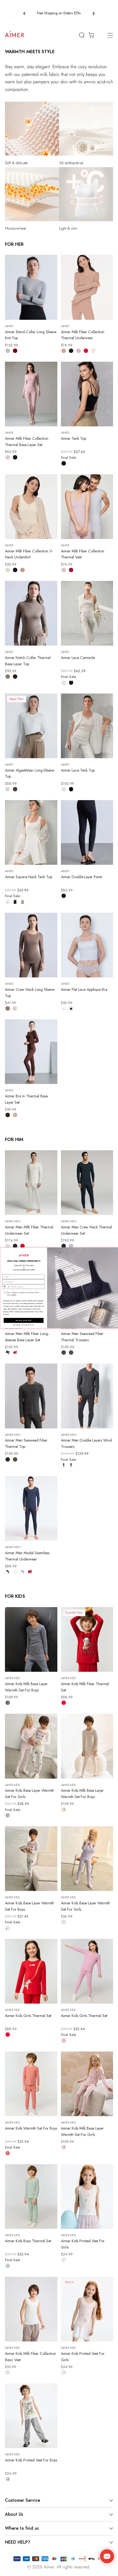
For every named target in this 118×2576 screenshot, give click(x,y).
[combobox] (6, 1287)
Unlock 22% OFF (24, 1320)
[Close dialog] (115, 1250)
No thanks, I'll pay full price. (24, 1325)
